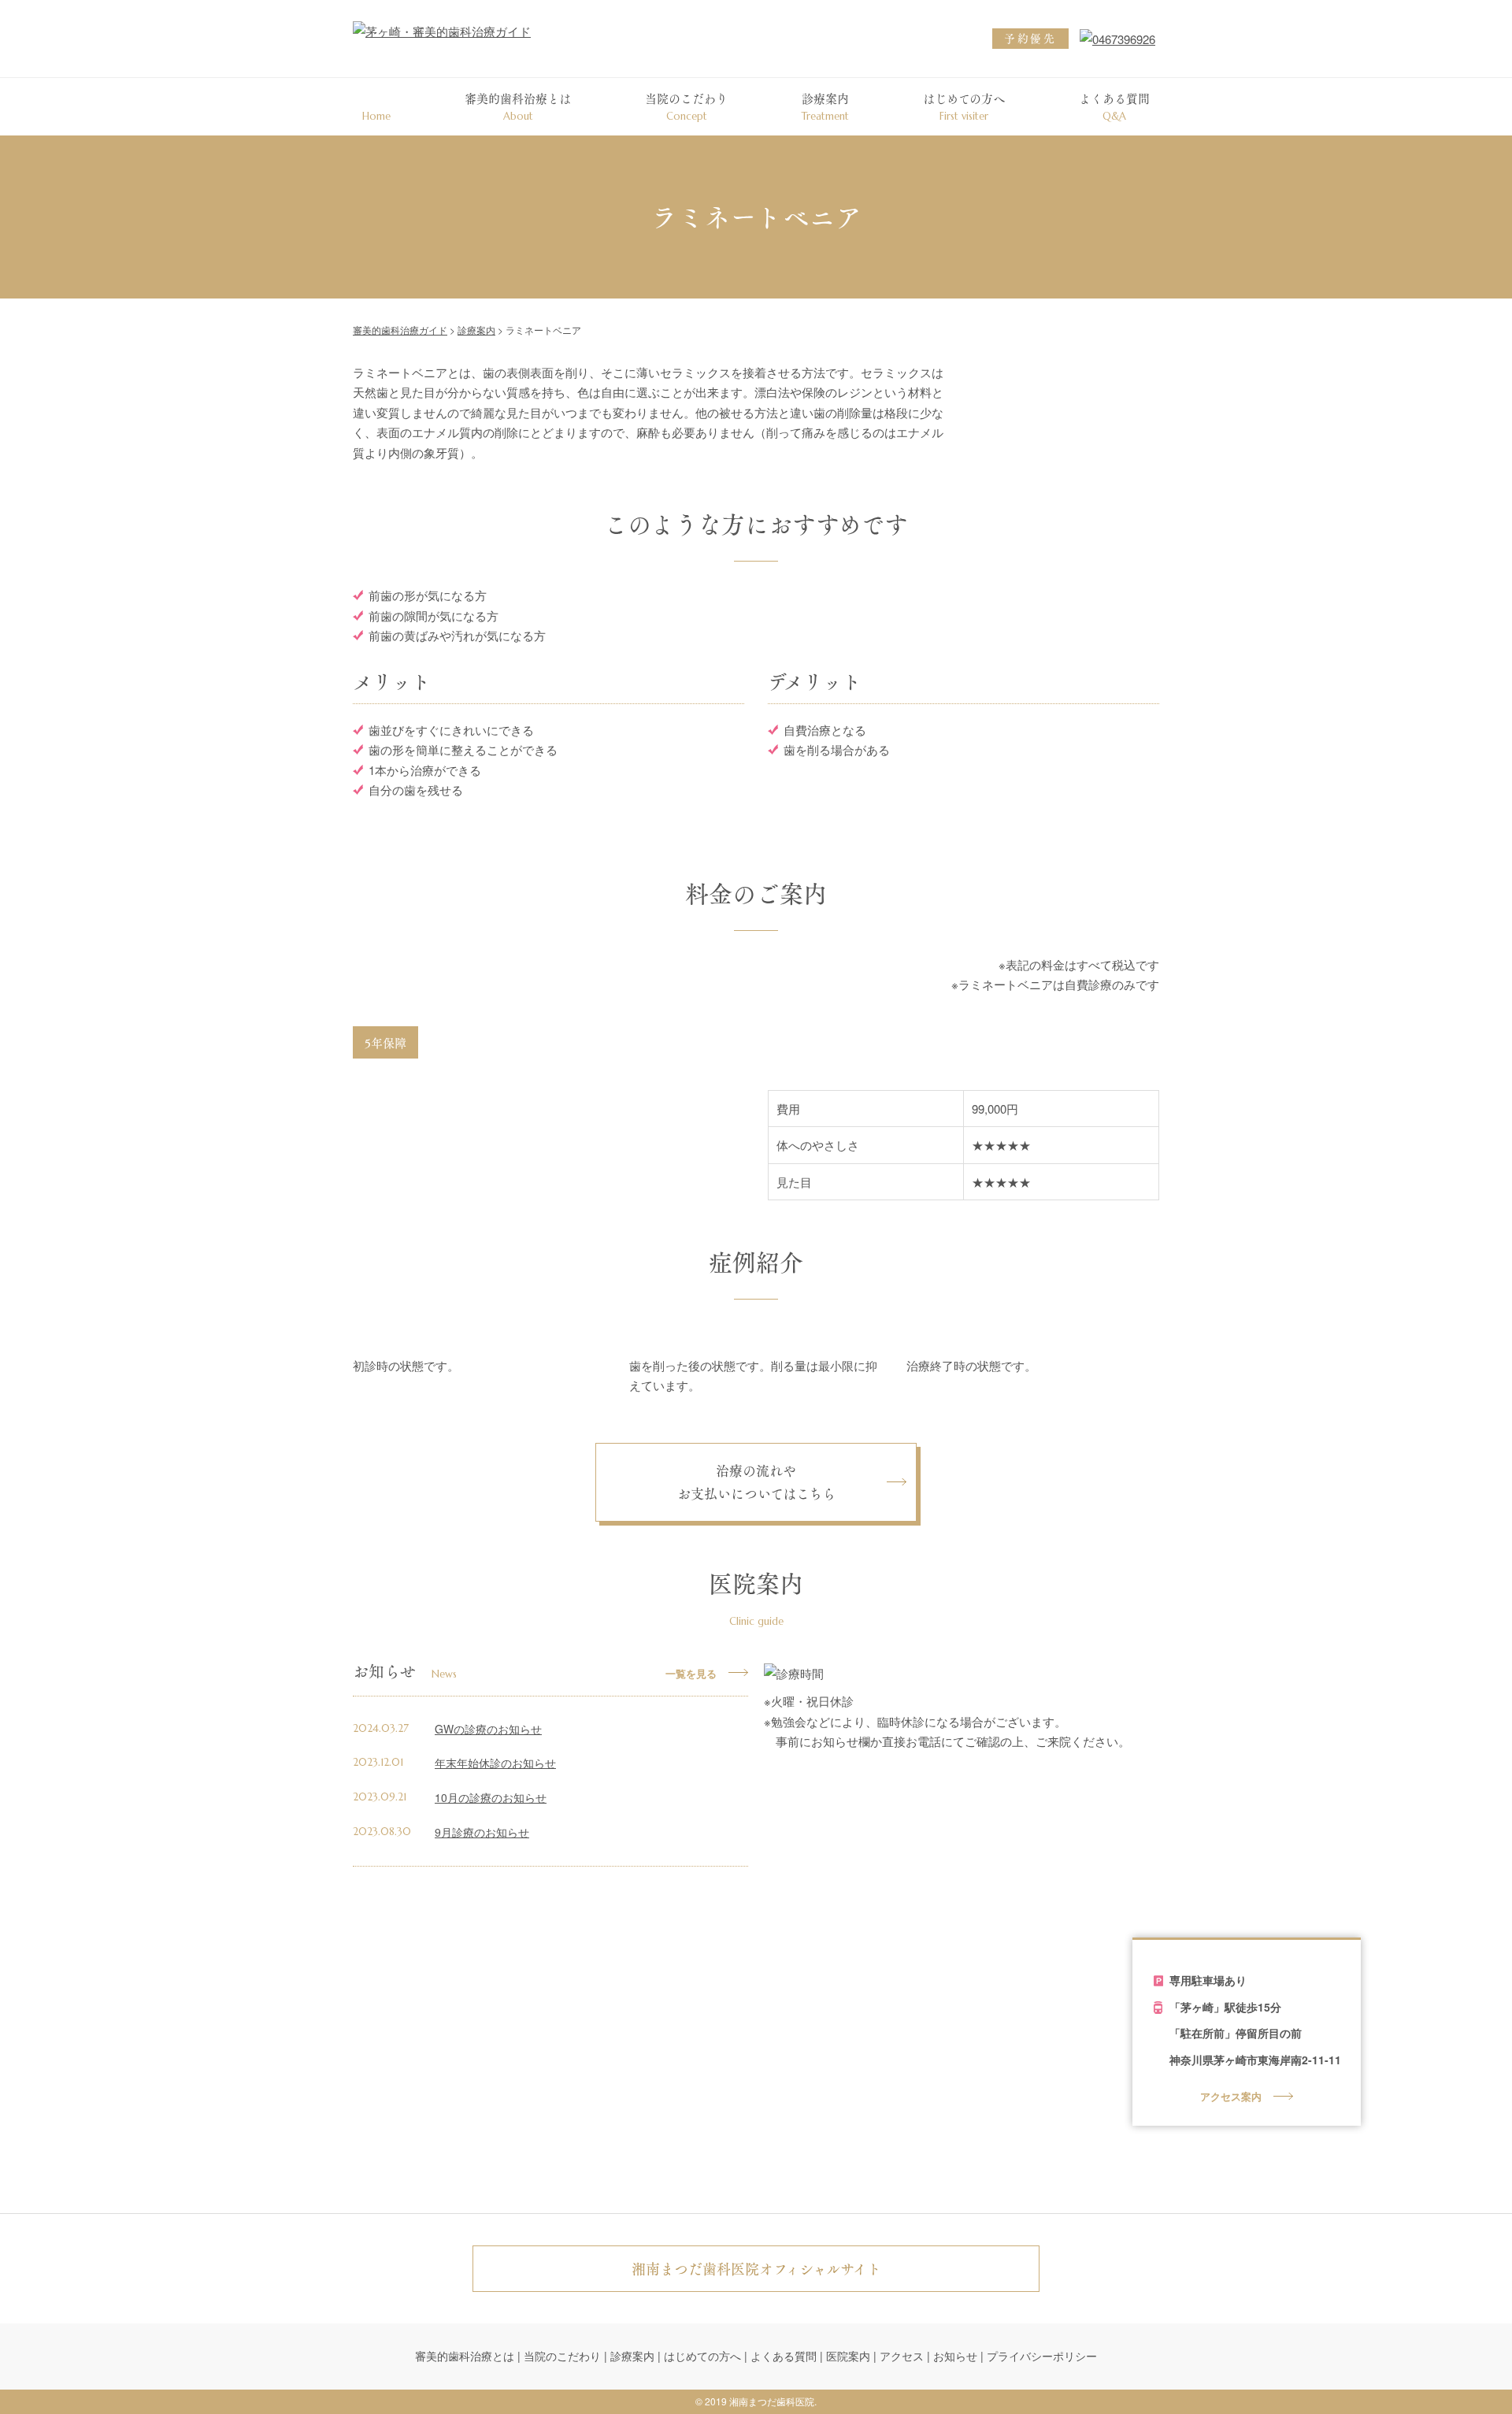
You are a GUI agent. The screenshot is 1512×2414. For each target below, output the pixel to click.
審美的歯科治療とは (518, 106)
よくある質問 (1114, 106)
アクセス (902, 2356)
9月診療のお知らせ (482, 1832)
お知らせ (955, 2356)
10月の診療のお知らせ (491, 1797)
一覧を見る (691, 1673)
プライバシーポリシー (1042, 2356)
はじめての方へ (964, 106)
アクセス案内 (1231, 2096)
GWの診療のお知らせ (488, 1729)
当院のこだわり (686, 106)
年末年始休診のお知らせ (495, 1763)
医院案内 (848, 2356)
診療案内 (825, 106)
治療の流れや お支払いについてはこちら (756, 1482)
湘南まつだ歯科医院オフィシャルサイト (756, 2269)
